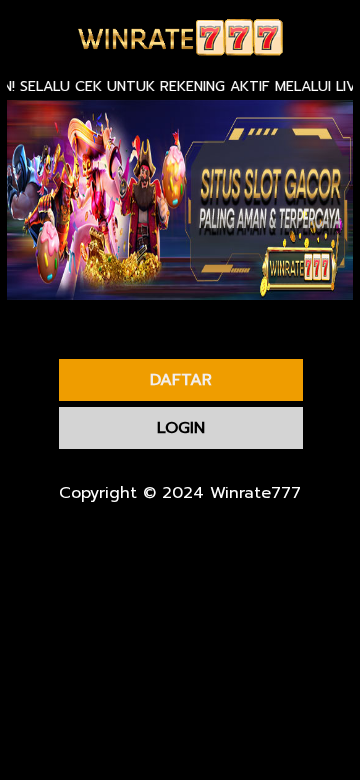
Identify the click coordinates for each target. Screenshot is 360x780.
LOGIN (181, 428)
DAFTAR (181, 380)
